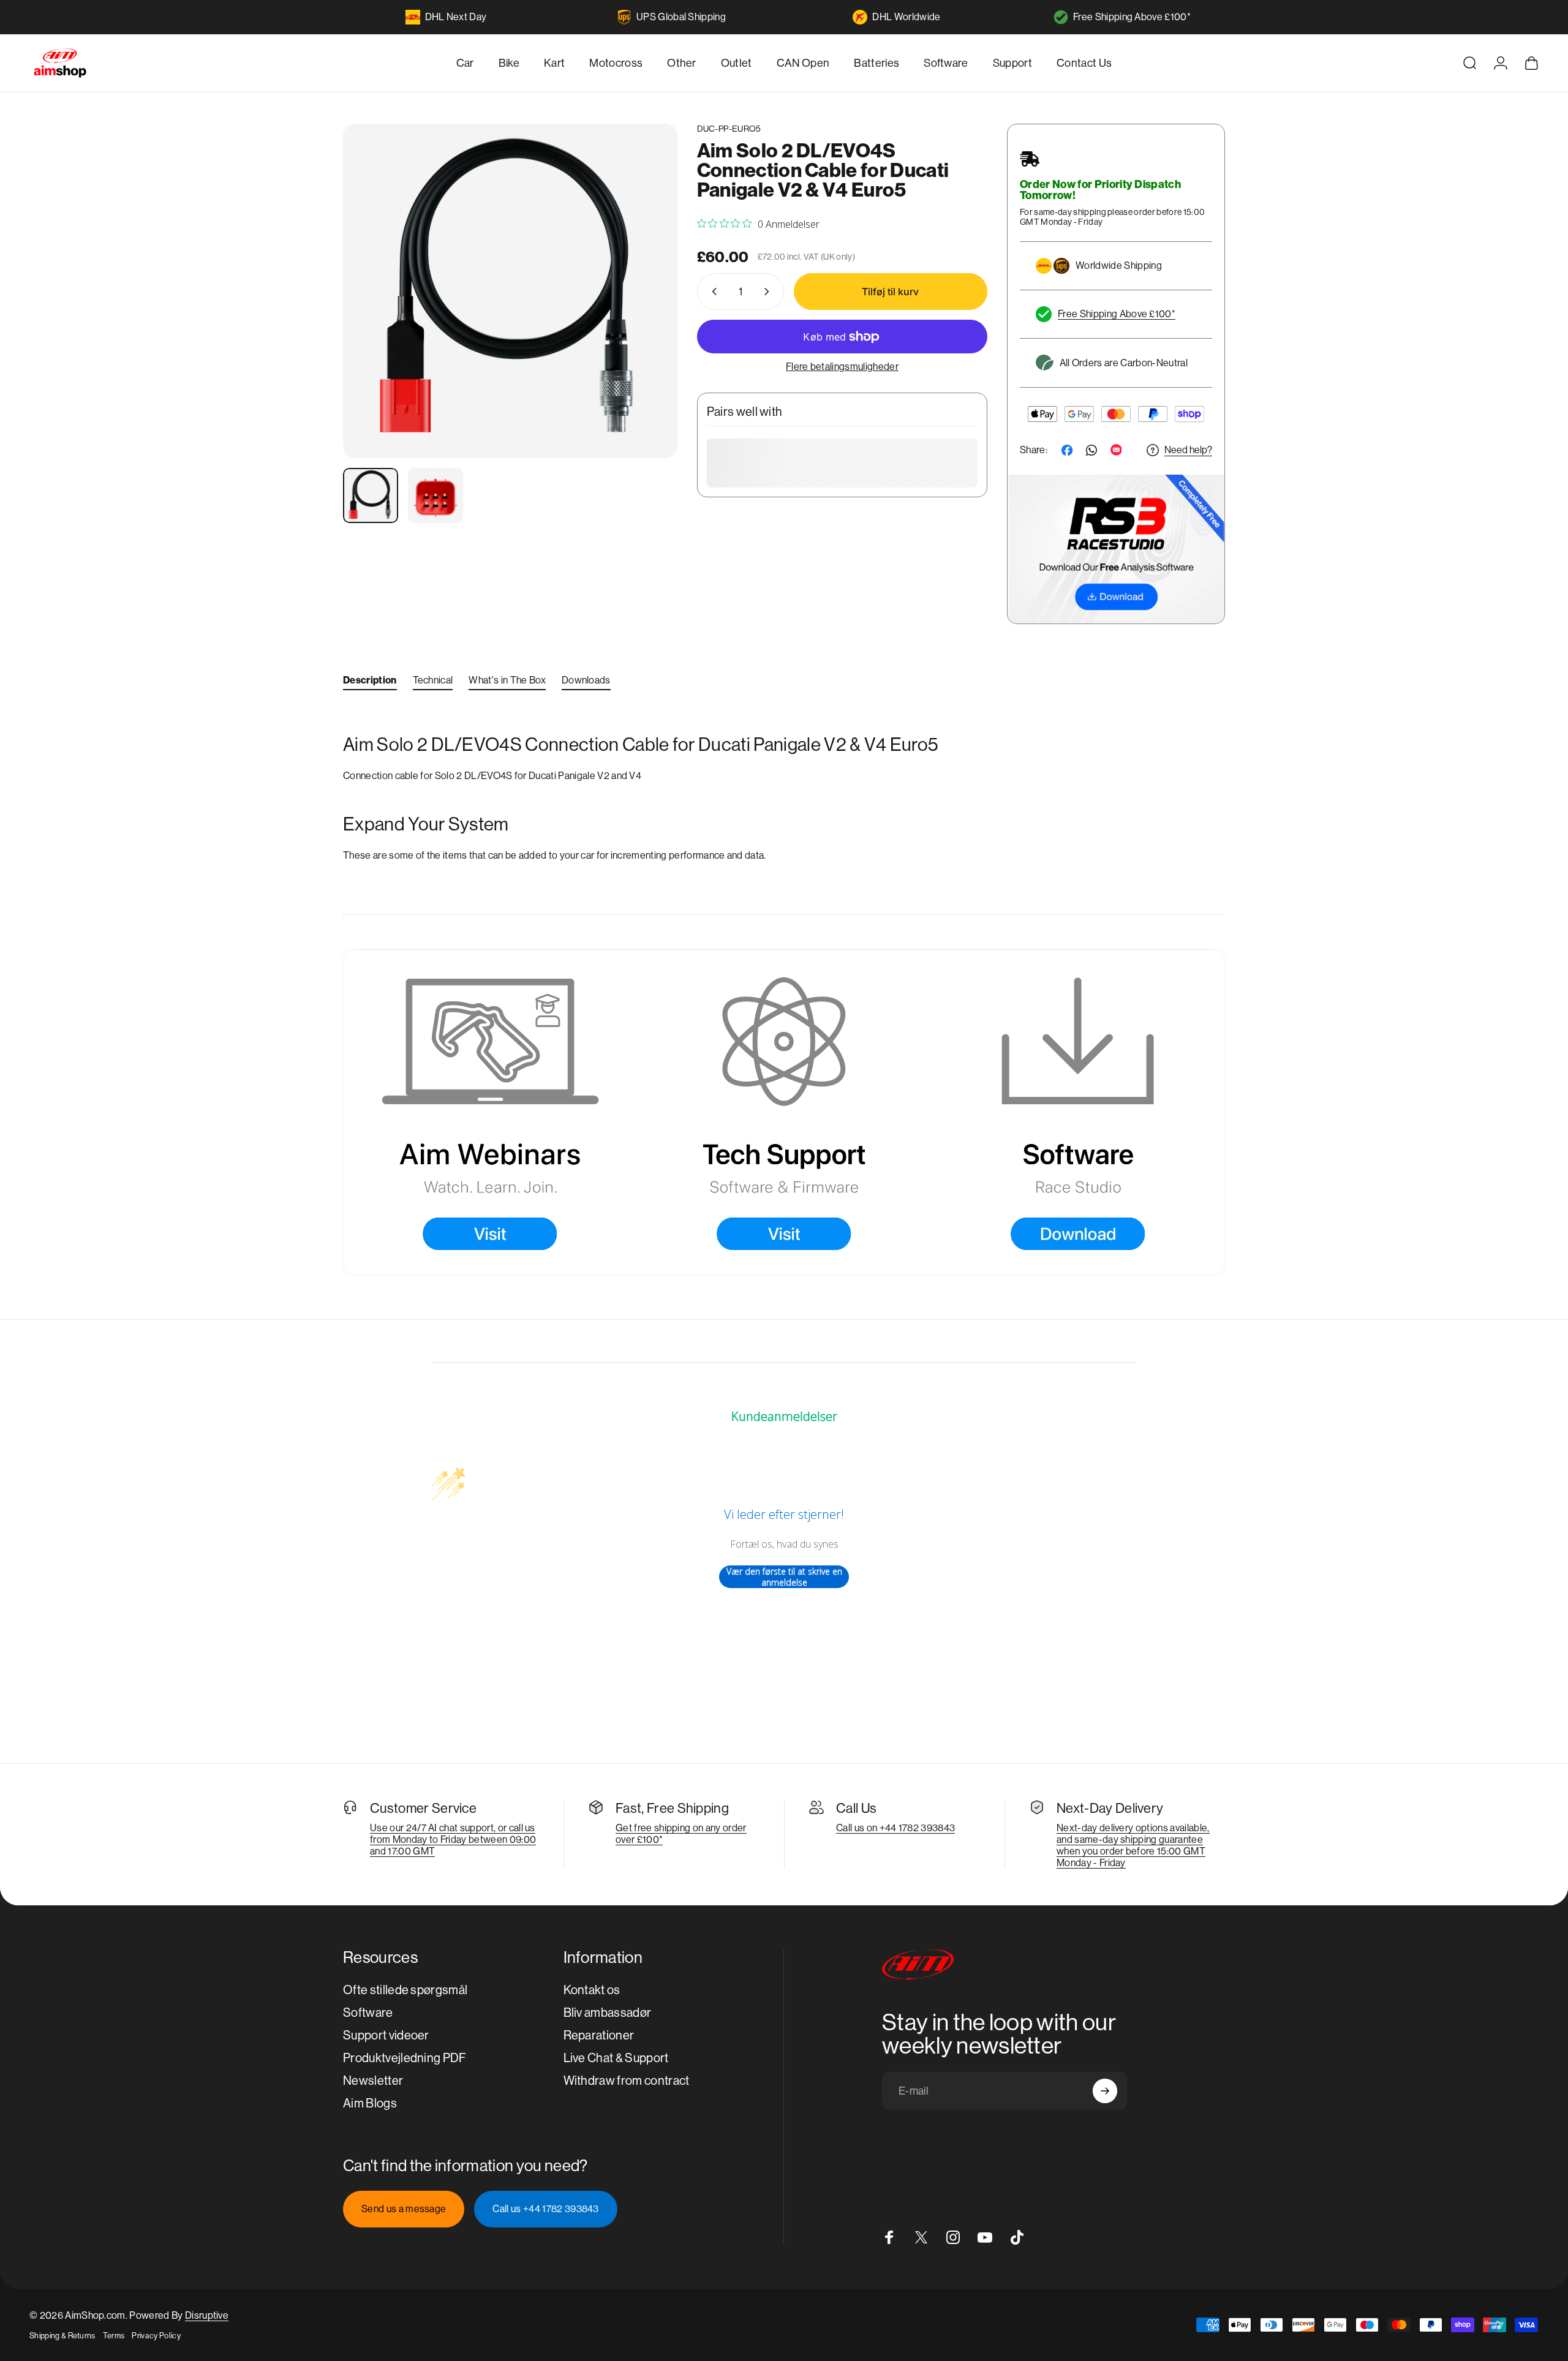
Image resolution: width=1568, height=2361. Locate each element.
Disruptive (207, 2315)
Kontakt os (592, 1990)
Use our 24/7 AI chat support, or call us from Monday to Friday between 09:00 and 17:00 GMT (453, 1839)
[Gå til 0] (371, 495)
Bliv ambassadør (608, 2013)
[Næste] (646, 320)
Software (368, 2013)
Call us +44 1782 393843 (545, 2209)
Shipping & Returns (62, 2336)
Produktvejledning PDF (405, 2058)
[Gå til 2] (435, 495)
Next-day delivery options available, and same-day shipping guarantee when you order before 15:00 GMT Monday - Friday (1133, 1845)
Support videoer (386, 2035)
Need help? (1188, 450)
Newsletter (373, 2081)
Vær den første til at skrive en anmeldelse (784, 1577)
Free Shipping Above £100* (1132, 17)
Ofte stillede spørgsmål (405, 1990)
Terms (114, 2336)
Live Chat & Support (616, 2058)
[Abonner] (1105, 2091)
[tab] (370, 683)
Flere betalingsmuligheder (842, 367)
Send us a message (404, 2209)
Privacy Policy (156, 2336)
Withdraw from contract (627, 2081)
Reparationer (599, 2035)
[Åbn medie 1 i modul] (510, 291)
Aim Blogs (370, 2103)
